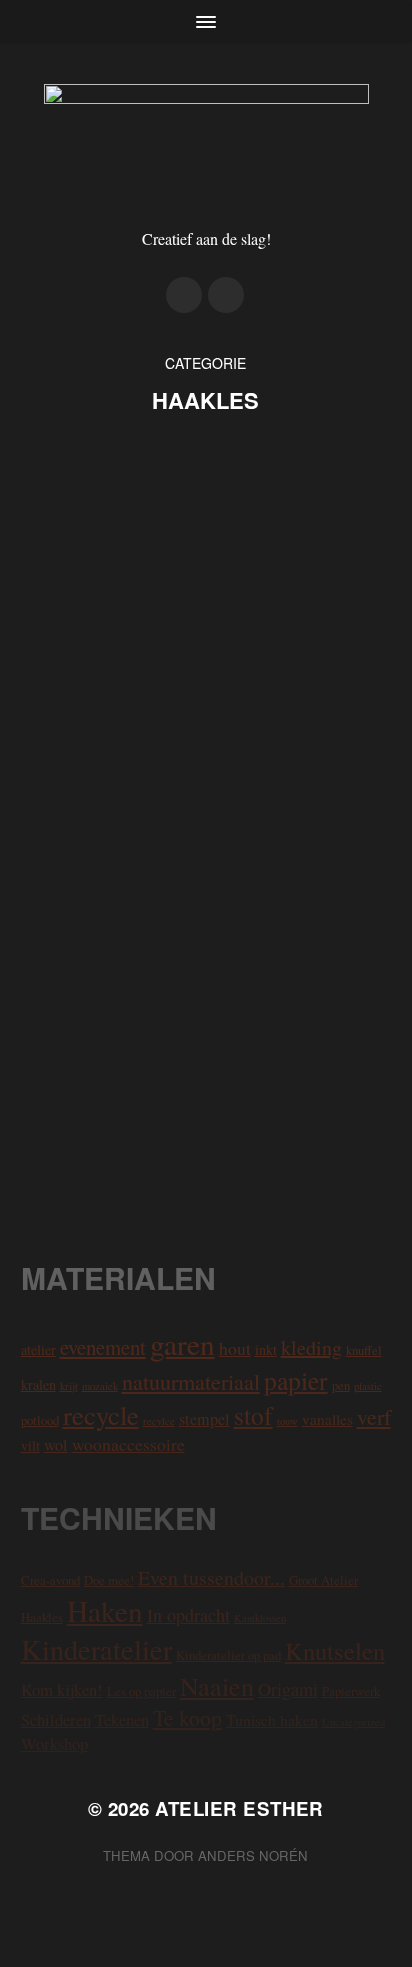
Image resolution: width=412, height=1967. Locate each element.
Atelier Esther (239, 1808)
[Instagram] (184, 295)
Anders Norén (253, 1855)
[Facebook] (226, 295)
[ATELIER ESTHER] (206, 143)
